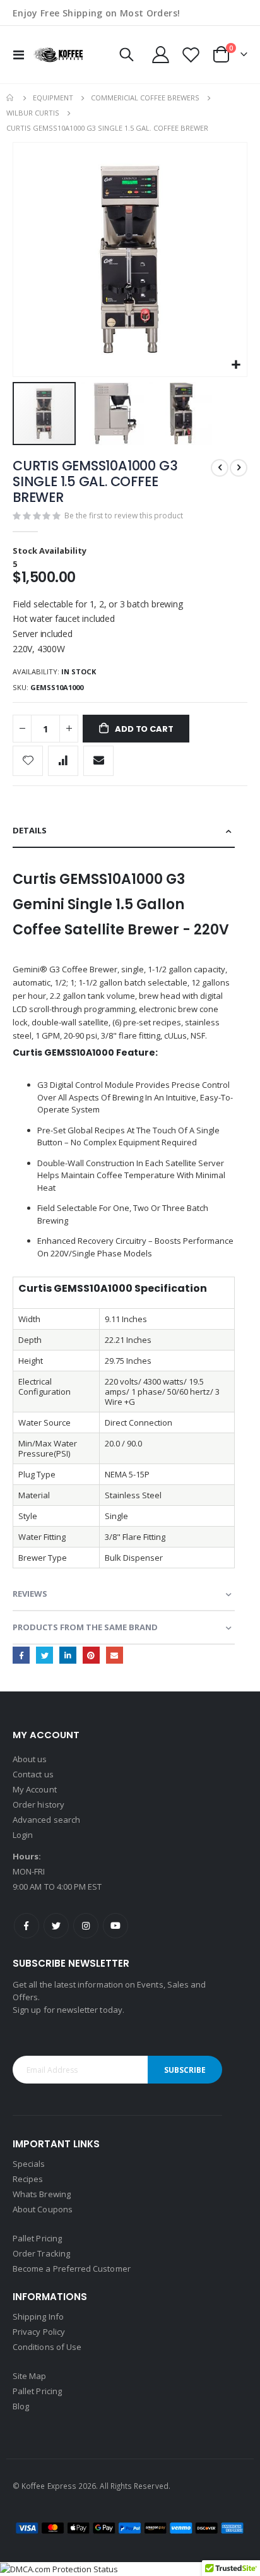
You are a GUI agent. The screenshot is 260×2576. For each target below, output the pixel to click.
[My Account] (161, 55)
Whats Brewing (42, 2194)
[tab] (124, 831)
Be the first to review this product (124, 516)
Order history (38, 1804)
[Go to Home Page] (11, 98)
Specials (29, 2164)
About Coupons (43, 2209)
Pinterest (91, 1655)
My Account (35, 1789)
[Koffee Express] (58, 55)
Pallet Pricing (37, 2238)
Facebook (21, 1655)
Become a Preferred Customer (72, 2269)
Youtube (115, 1926)
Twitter (44, 1655)
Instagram (86, 1926)
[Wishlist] (191, 55)
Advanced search (46, 1820)
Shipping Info (38, 2317)
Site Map (30, 2376)
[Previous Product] (220, 468)
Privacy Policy (39, 2332)
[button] (236, 365)
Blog (21, 2406)
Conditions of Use (47, 2347)
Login (23, 1835)
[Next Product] (239, 468)
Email (115, 1655)
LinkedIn (68, 1655)
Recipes (28, 2179)
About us (30, 1759)
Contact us (33, 1774)
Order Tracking (41, 2253)
